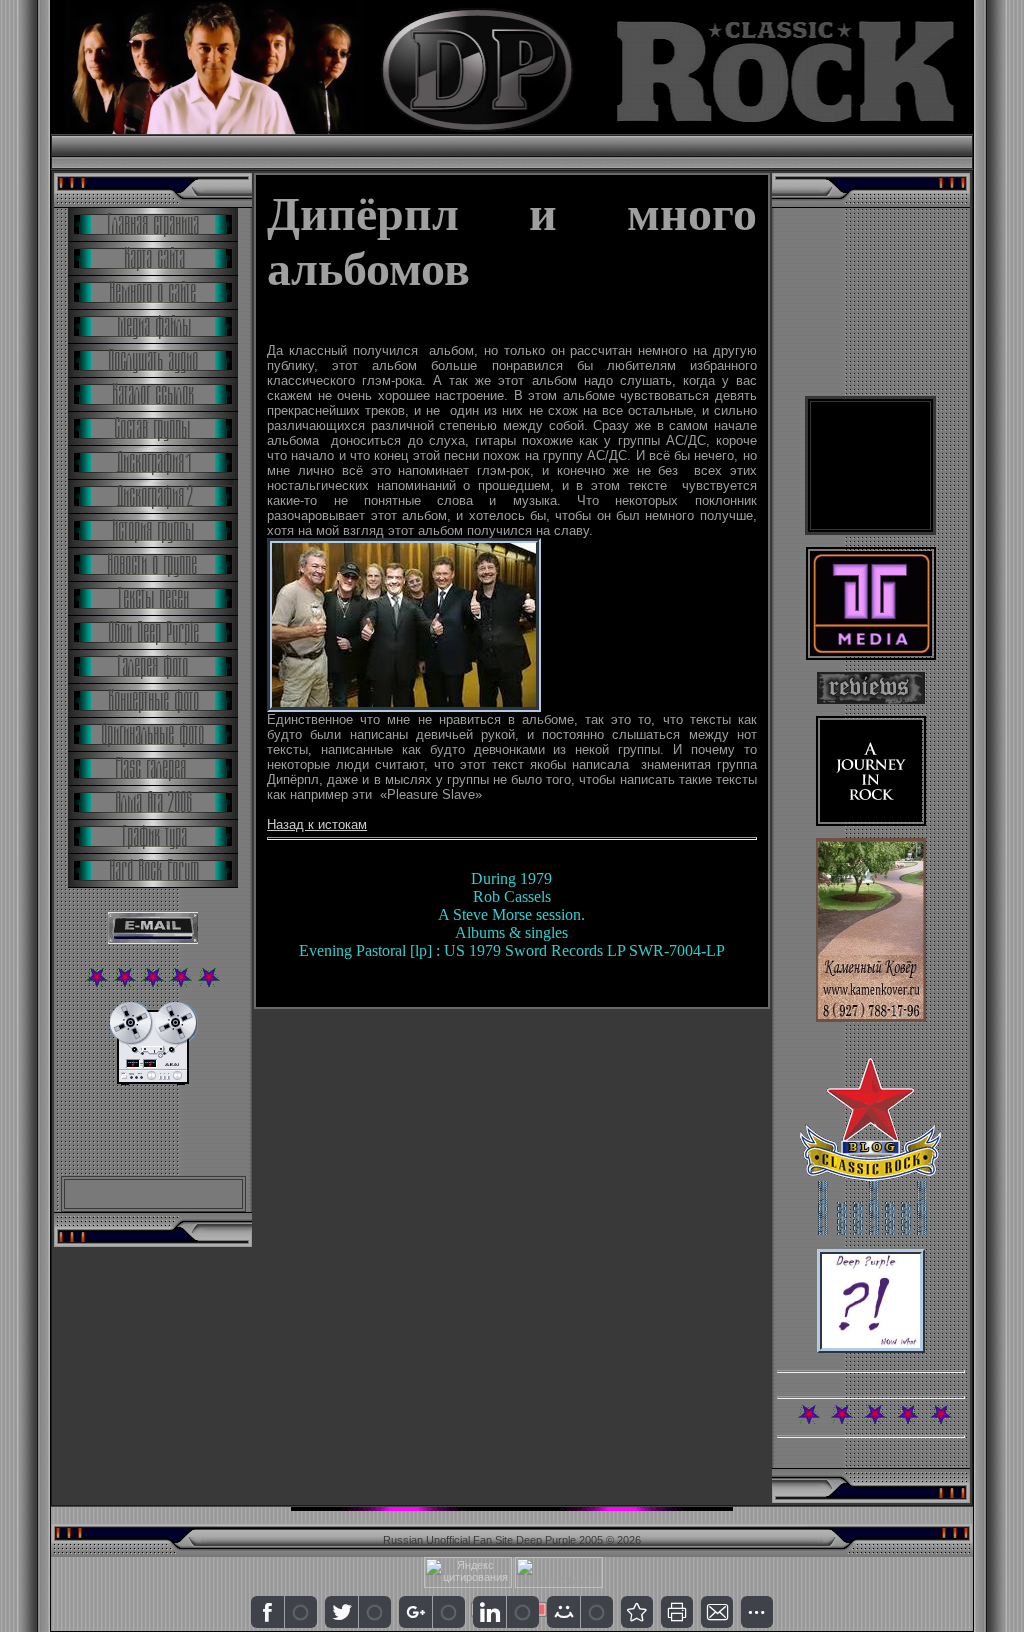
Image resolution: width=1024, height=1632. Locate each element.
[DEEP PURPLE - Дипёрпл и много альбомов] (637, 1612)
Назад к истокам (317, 824)
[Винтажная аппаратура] (153, 1081)
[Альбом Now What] (871, 1349)
